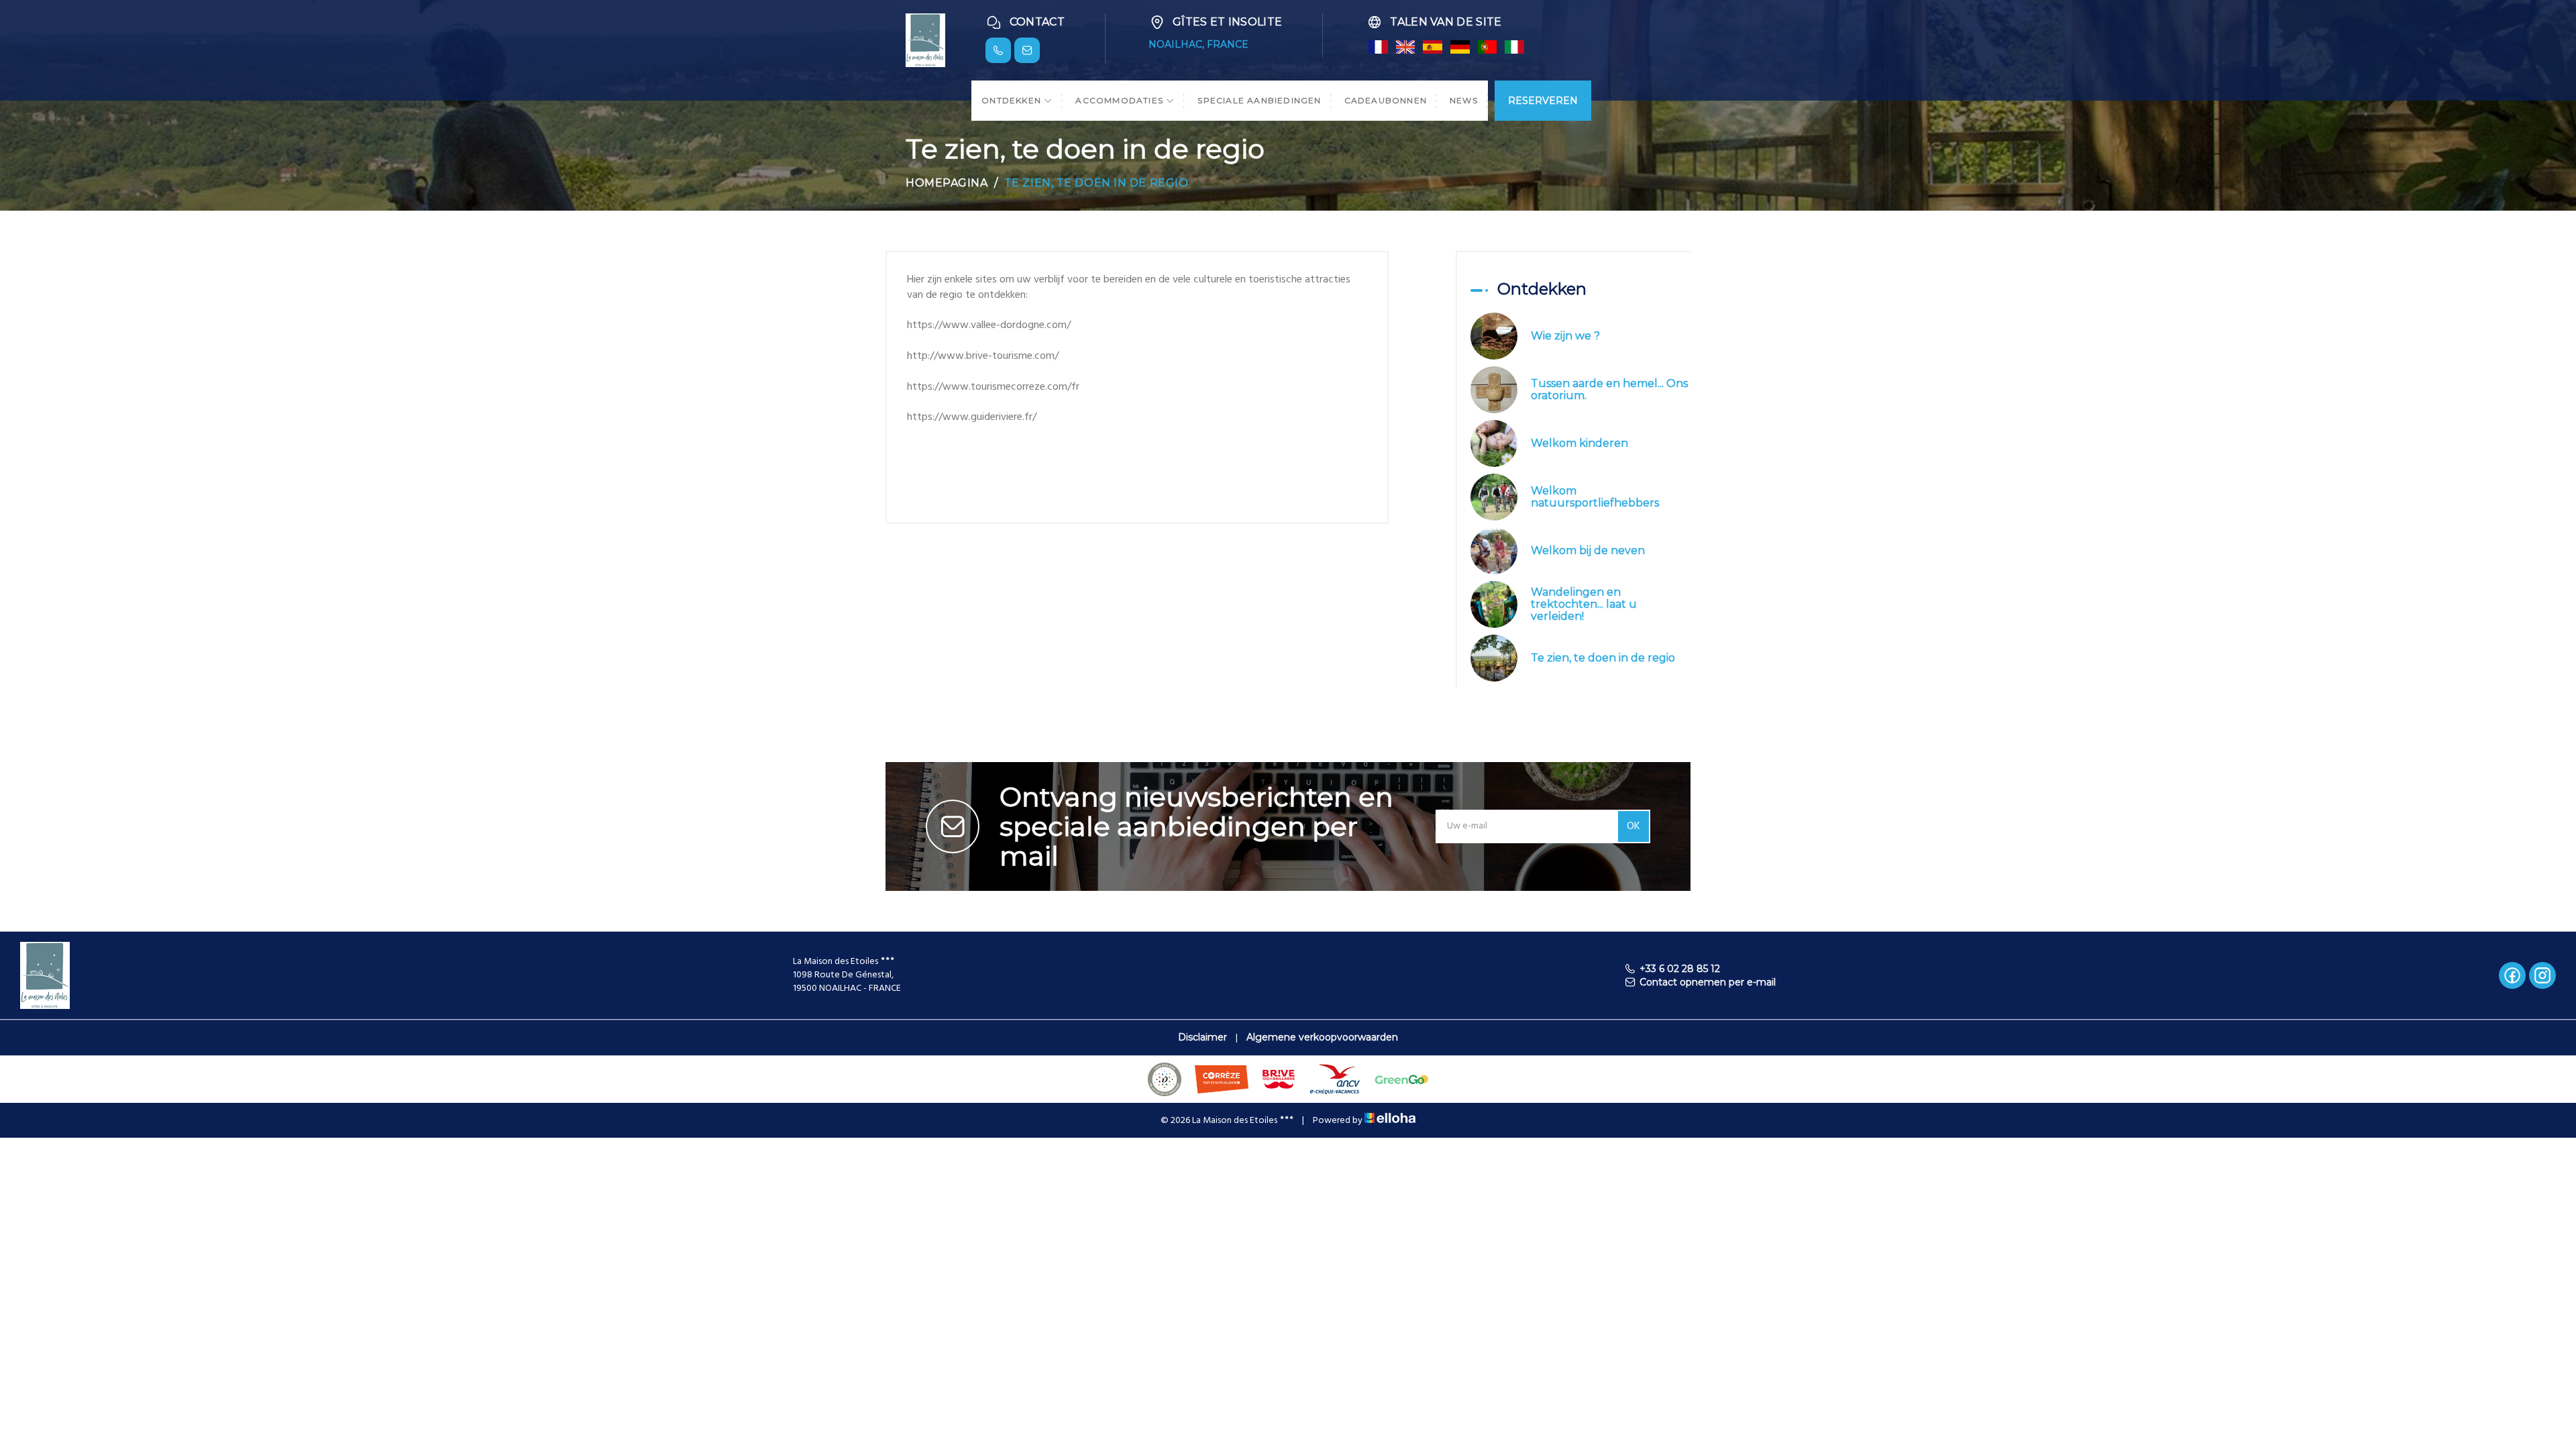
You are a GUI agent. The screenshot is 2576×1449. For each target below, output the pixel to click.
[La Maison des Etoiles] (925, 39)
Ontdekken (1013, 100)
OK (1633, 826)
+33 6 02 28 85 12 (1680, 969)
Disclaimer (1202, 1037)
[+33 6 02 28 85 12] (998, 50)
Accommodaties (1121, 100)
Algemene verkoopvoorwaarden (1322, 1037)
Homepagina (947, 183)
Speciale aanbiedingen (1259, 100)
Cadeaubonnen (1386, 100)
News (1464, 100)
